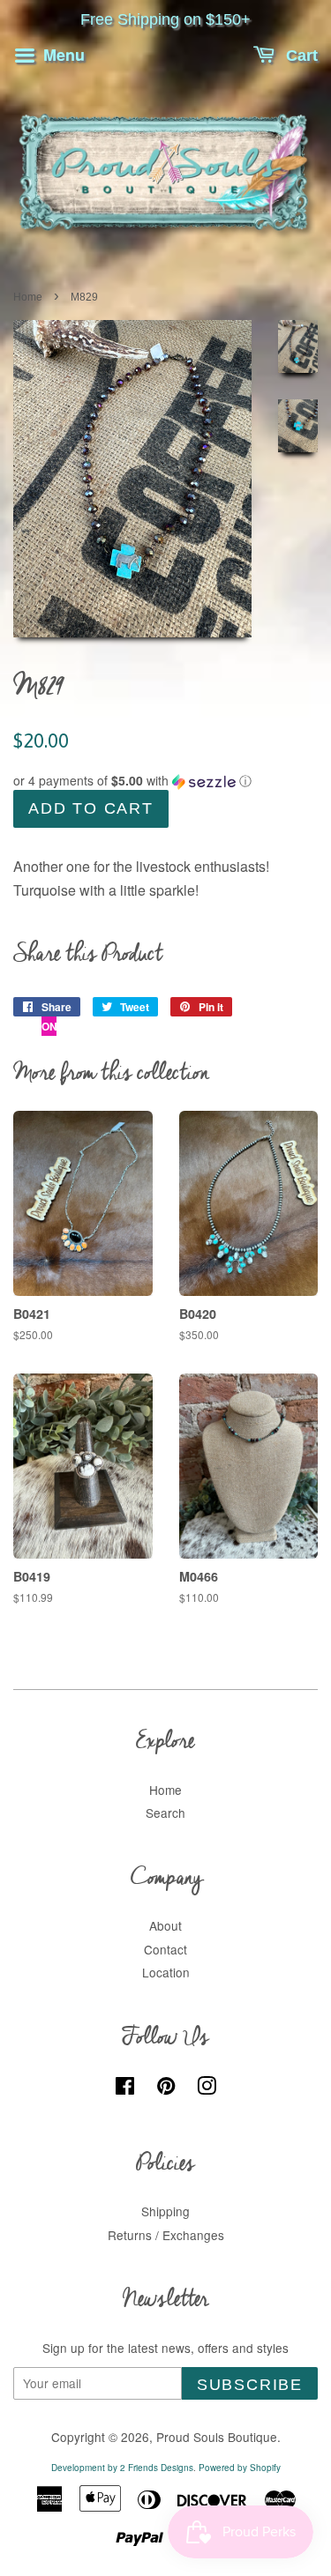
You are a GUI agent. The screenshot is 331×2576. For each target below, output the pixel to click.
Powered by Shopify (240, 2468)
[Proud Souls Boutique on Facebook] (125, 2088)
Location (166, 1972)
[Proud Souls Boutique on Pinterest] (166, 2088)
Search (165, 1813)
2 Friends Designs (157, 2468)
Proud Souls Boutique (217, 2437)
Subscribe (250, 2385)
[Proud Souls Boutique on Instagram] (207, 2088)
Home (28, 297)
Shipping (165, 2211)
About (165, 1925)
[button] (165, 781)
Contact (165, 1949)
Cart (300, 56)
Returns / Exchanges (166, 2235)
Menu (62, 55)
